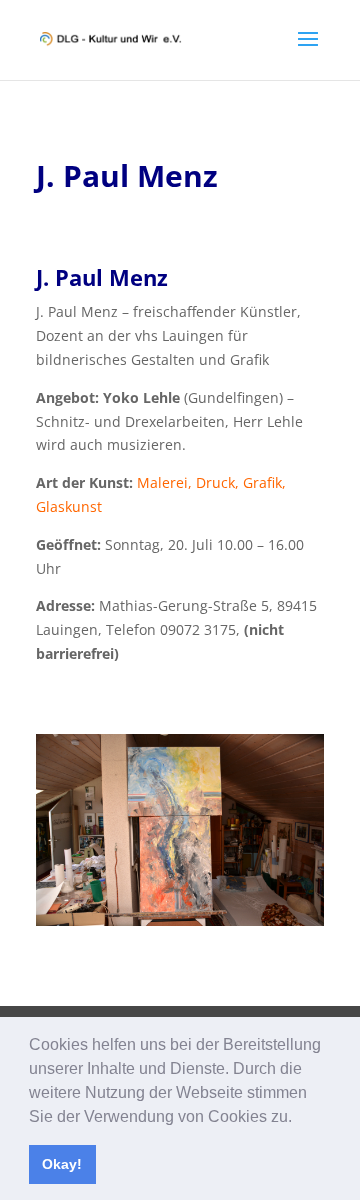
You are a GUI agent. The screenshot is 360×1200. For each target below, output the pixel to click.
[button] (299, 1118)
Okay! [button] (62, 1164)
